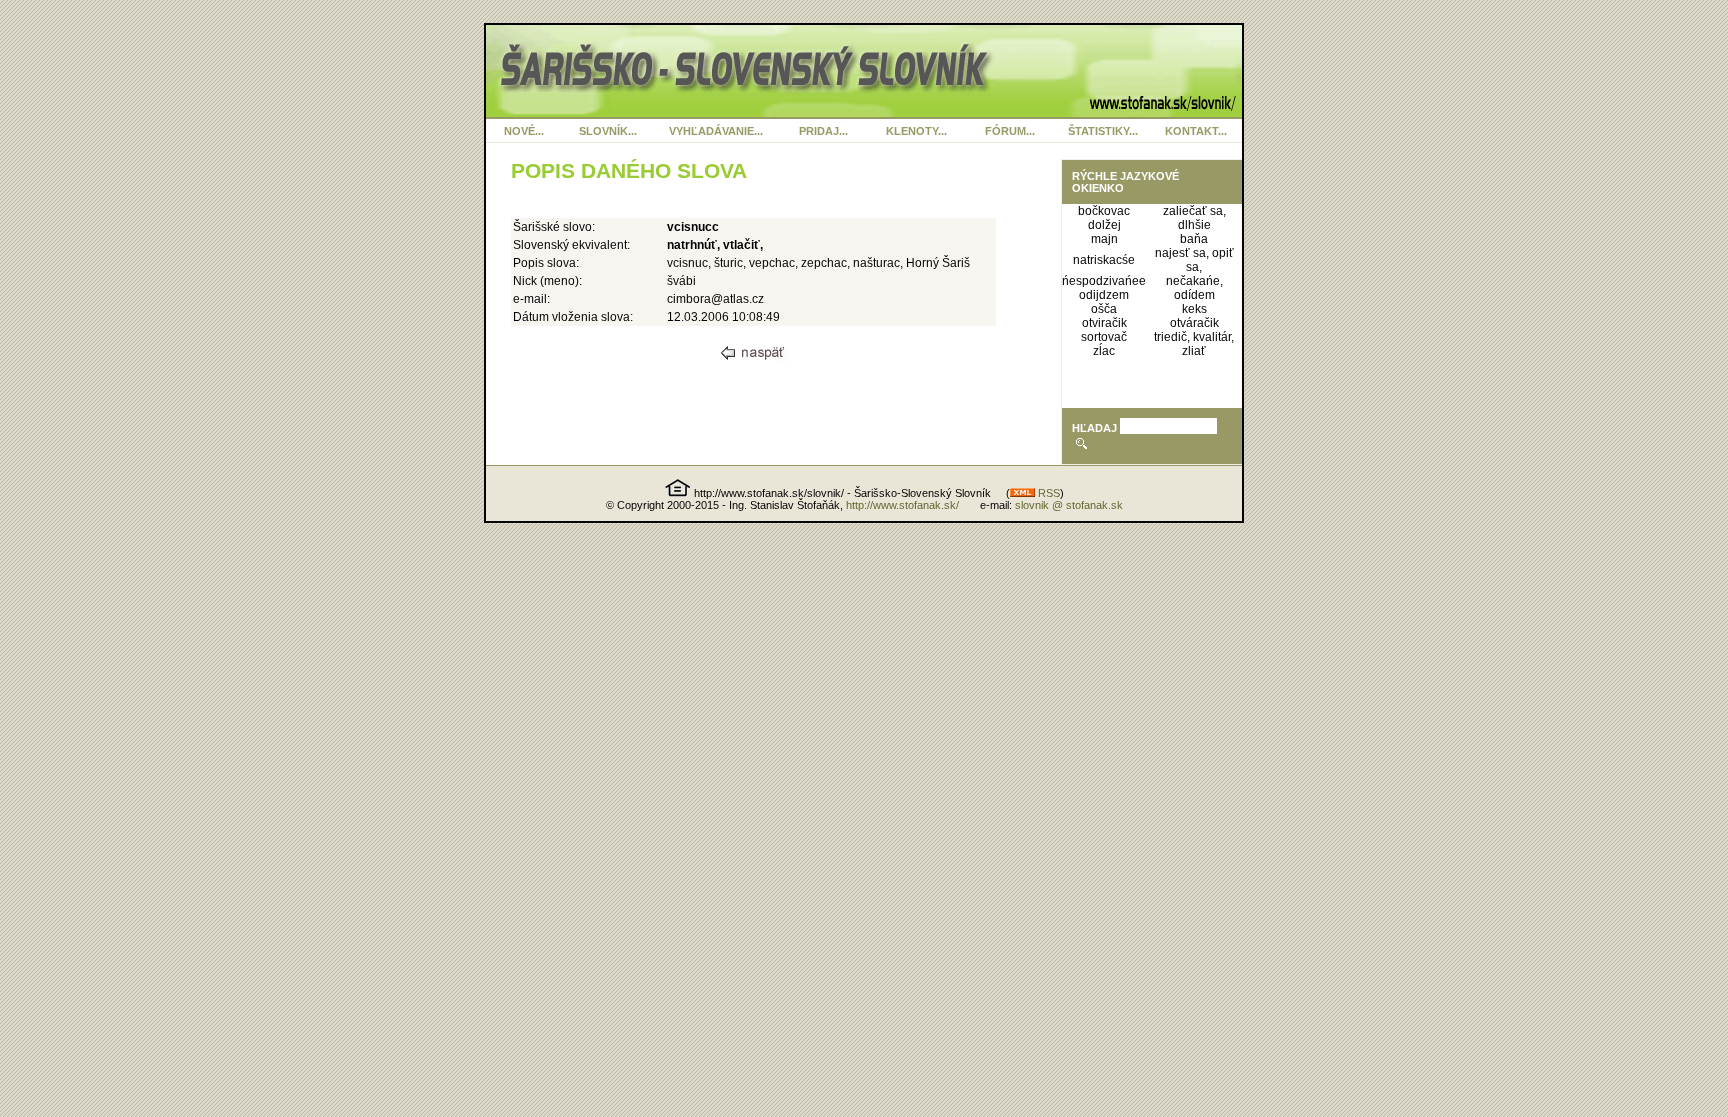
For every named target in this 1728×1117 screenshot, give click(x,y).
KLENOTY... (916, 131)
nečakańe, (1194, 281)
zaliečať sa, (1194, 211)
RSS (1047, 493)
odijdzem (1104, 295)
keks (1194, 309)
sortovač (1104, 337)
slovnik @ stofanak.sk (1069, 505)
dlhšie (1194, 225)
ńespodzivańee (1104, 281)
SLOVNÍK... (608, 131)
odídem (1194, 295)
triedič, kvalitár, (1194, 337)
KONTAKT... (1196, 131)
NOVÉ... (524, 131)
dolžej (1104, 225)
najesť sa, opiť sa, (1194, 260)
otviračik (1104, 323)
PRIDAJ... (823, 131)
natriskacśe (1104, 260)
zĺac (1104, 351)
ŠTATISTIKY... (1103, 131)
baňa (1194, 239)
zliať (1194, 351)
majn (1104, 239)
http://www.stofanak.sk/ (902, 505)
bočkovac (1104, 211)
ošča (1104, 309)
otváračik (1194, 323)
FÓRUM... (1010, 131)
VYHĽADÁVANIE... (716, 131)
